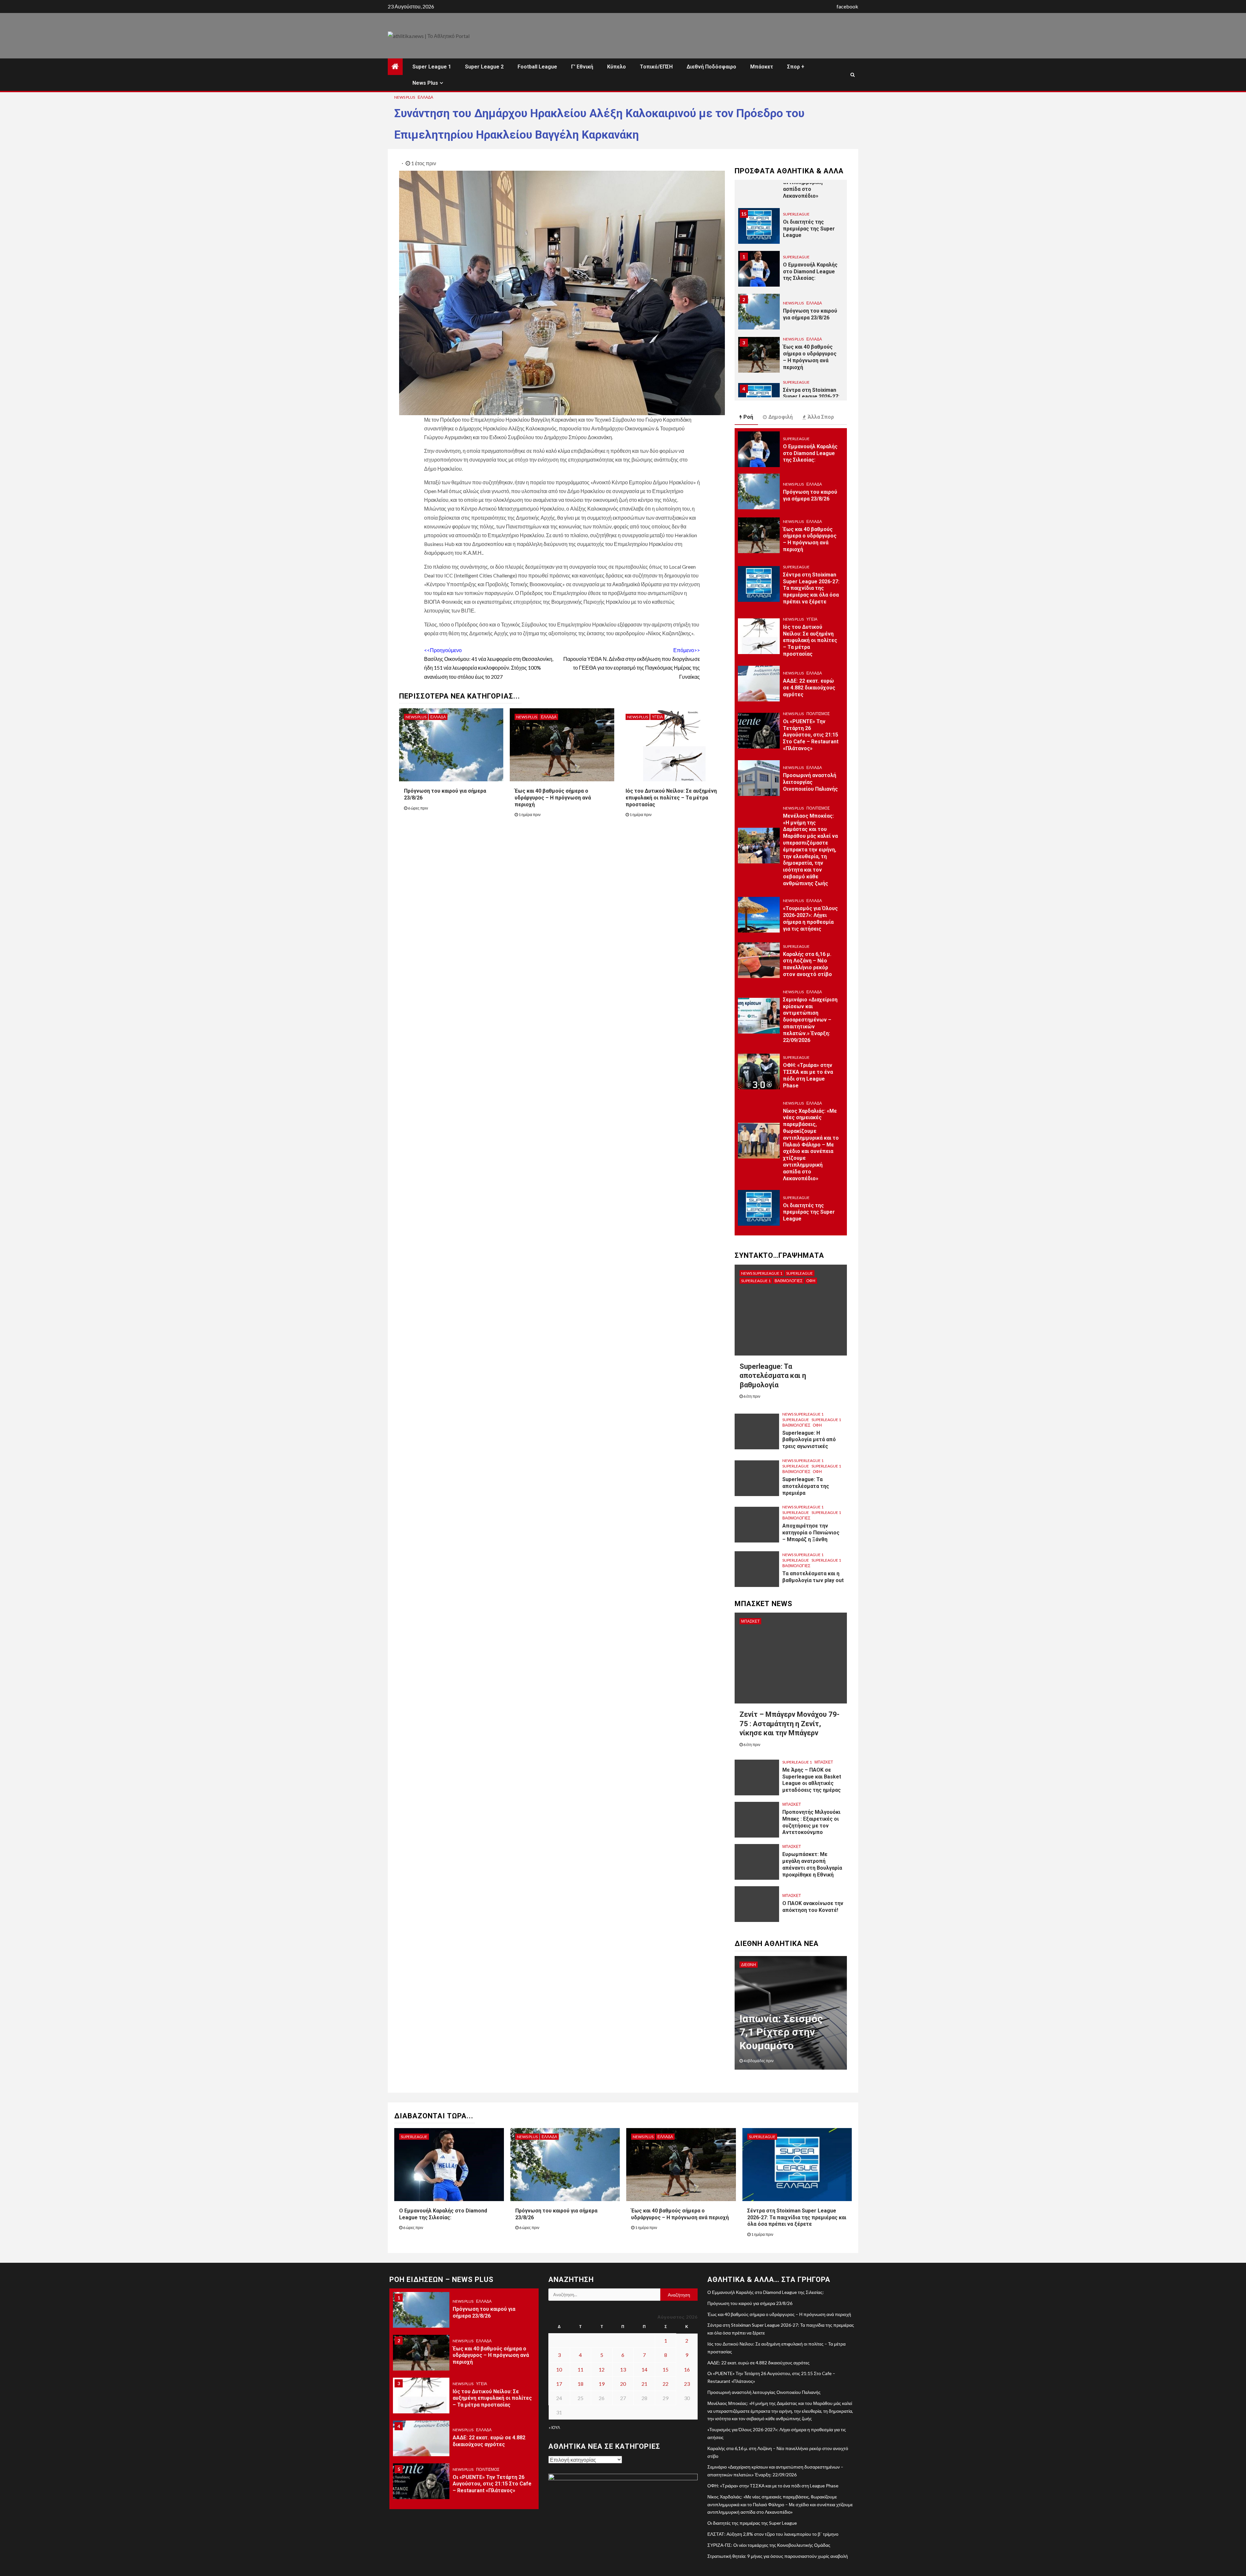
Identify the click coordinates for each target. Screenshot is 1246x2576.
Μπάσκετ (762, 67)
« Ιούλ (554, 2427)
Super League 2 (484, 67)
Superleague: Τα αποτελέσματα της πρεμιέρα (806, 1486)
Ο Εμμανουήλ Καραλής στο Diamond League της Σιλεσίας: (810, 229)
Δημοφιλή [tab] (781, 417)
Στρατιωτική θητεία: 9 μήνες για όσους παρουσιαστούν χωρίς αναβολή (778, 2556)
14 (644, 2369)
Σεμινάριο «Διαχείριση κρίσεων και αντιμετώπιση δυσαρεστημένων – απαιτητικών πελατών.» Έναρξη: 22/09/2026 (810, 1020)
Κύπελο (617, 67)
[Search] (853, 75)
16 (687, 2369)
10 (559, 2369)
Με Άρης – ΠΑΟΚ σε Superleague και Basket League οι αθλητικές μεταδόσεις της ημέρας (812, 1780)
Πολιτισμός (818, 714)
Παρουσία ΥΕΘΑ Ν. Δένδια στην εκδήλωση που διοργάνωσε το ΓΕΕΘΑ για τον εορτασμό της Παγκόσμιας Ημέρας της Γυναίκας (632, 663)
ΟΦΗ (811, 1281)
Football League (537, 67)
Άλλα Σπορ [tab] (821, 417)
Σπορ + (796, 67)
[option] (791, 229)
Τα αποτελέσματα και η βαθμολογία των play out (813, 1577)
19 (602, 2384)
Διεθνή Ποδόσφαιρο (711, 67)
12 (602, 2369)
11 (580, 2369)
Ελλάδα (425, 97)
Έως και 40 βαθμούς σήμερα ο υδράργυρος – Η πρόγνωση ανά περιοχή (553, 798)
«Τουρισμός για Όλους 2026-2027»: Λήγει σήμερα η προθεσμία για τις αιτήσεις (810, 918)
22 (666, 2384)
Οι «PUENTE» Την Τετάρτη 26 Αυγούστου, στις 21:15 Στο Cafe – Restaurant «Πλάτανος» (811, 735)
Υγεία (657, 717)
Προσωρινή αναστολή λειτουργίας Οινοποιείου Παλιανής (810, 782)
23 (687, 2384)
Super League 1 (432, 67)
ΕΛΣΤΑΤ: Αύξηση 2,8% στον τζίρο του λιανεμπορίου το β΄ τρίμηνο (773, 2534)
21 (644, 2384)
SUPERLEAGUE (796, 214)
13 (623, 2369)
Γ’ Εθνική (582, 67)
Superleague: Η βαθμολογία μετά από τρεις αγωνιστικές (809, 1440)
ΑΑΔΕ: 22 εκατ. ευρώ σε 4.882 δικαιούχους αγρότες (809, 688)
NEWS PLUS (405, 97)
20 (623, 2384)
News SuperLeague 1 (762, 1273)
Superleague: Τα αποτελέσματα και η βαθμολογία (773, 1376)
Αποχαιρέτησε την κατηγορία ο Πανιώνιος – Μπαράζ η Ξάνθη (811, 1533)
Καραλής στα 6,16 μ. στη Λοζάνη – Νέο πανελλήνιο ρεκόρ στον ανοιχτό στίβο (807, 964)
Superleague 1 (756, 1281)
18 (580, 2384)
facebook (847, 6)
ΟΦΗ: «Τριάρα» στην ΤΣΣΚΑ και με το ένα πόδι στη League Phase (808, 1075)
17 (559, 2384)
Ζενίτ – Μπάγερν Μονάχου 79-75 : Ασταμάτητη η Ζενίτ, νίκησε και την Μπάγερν (789, 1724)
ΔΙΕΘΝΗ (749, 1965)
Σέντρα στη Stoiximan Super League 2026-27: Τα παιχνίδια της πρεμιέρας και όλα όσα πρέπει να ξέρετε (811, 361)
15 (666, 2369)
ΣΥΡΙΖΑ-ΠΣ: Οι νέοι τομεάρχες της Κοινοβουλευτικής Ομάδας (769, 2545)
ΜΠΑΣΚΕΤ (750, 1621)
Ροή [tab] (748, 417)
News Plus (425, 83)
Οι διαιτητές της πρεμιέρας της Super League (809, 186)
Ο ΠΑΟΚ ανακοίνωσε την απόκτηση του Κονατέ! (813, 1907)
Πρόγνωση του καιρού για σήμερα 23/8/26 (810, 271)
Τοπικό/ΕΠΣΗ (656, 67)
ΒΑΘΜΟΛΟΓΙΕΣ (788, 1281)
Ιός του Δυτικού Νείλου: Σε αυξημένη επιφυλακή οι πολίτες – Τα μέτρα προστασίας (671, 798)
